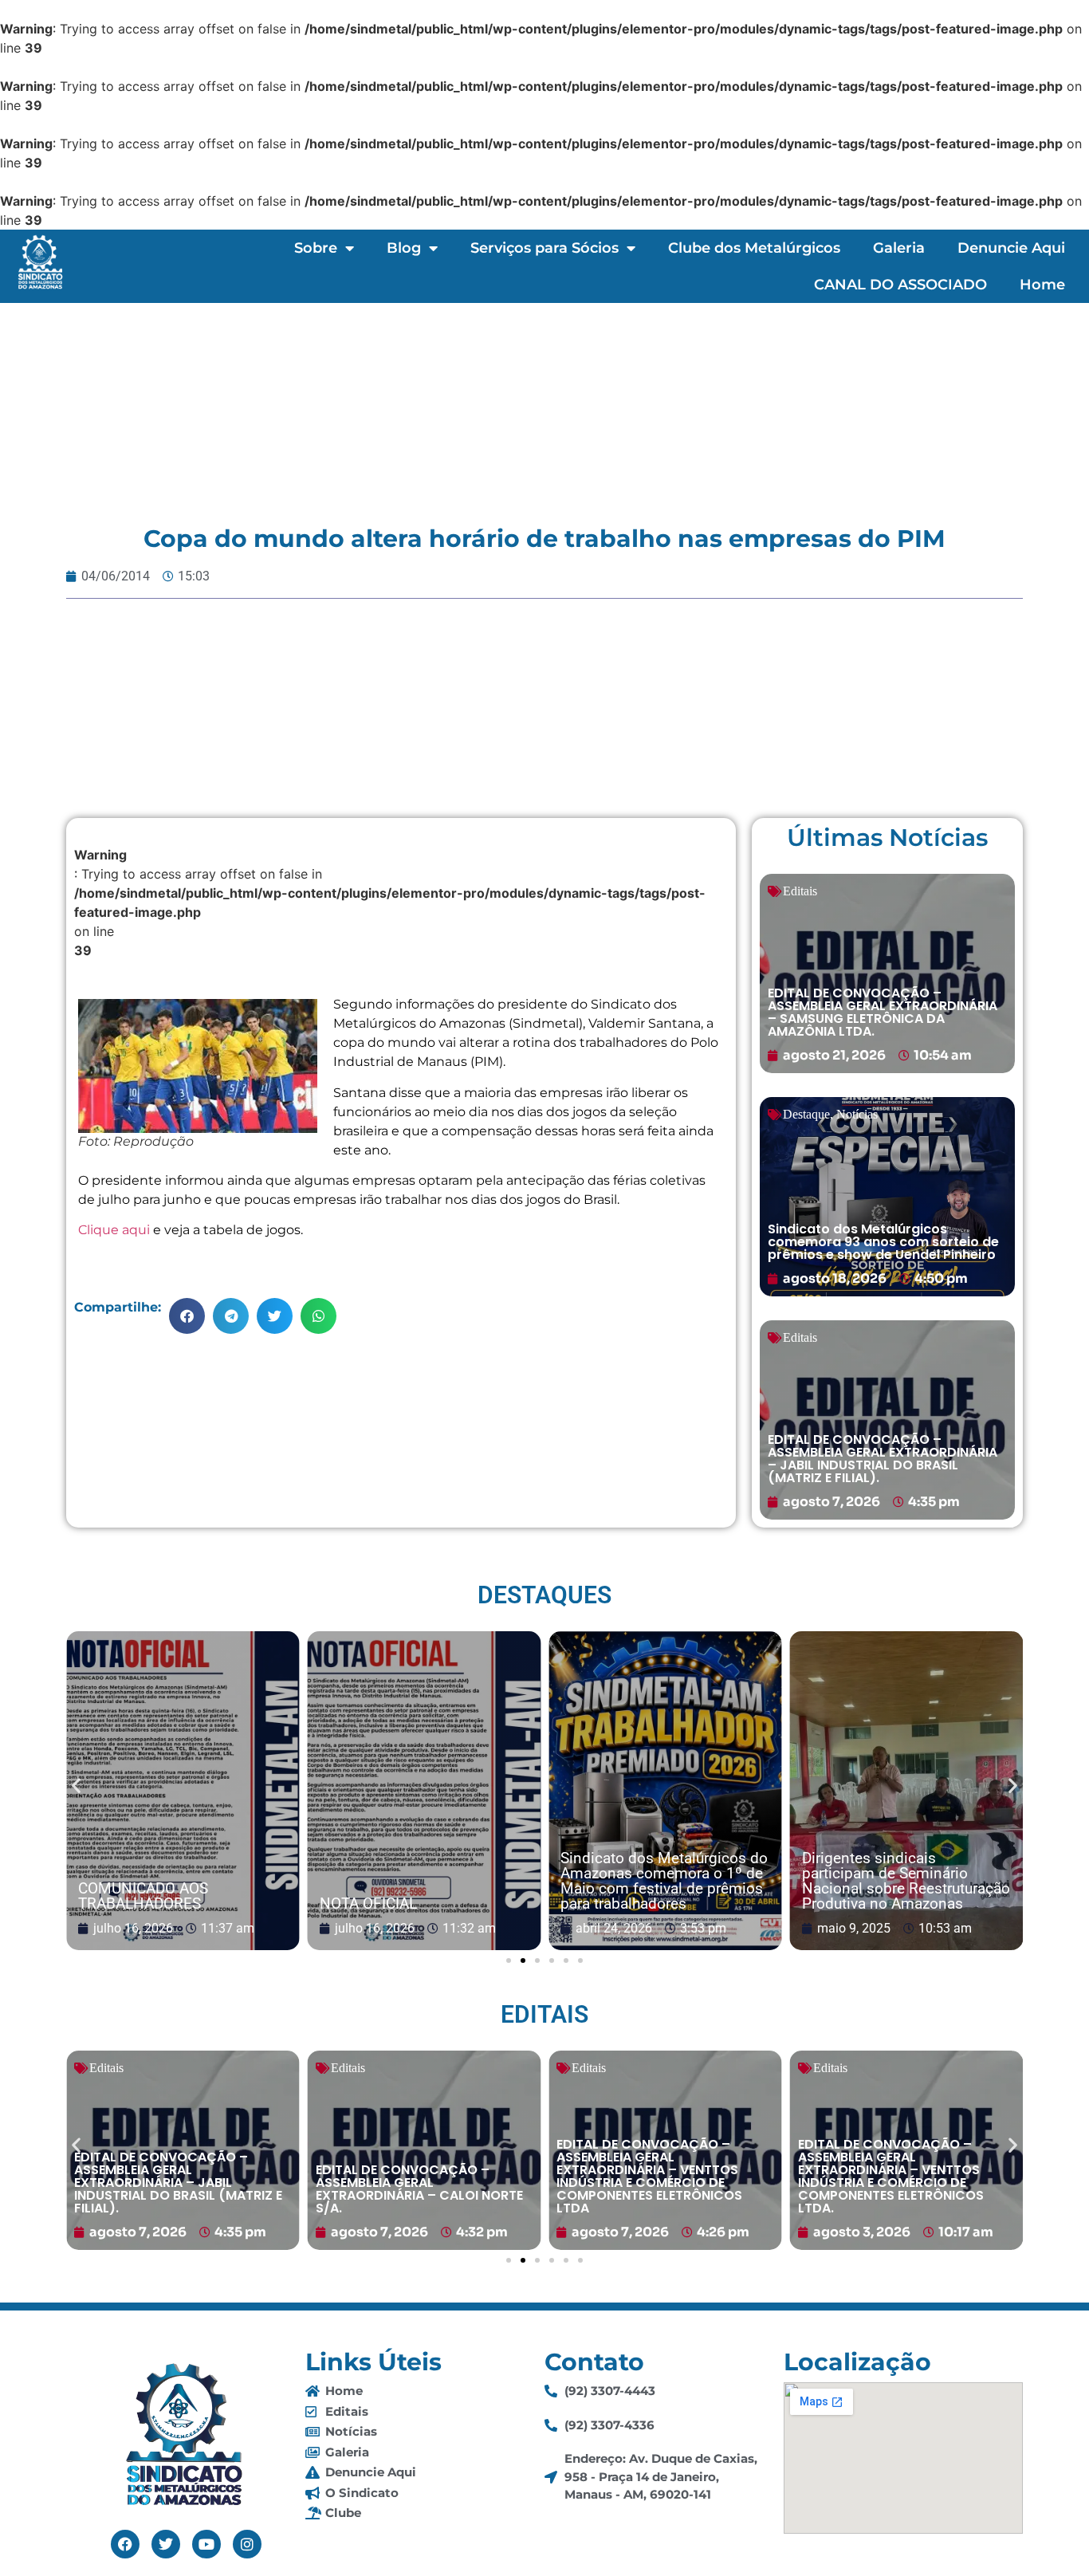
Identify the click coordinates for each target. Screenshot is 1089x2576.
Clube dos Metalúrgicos (754, 248)
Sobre (316, 248)
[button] (187, 1316)
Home (1042, 285)
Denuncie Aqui (1011, 248)
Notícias (857, 1114)
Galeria (899, 248)
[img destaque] (887, 973)
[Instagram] (247, 2544)
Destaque (806, 1114)
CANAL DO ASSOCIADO (900, 285)
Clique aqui (114, 1230)
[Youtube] (206, 2544)
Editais (800, 891)
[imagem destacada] (183, 1791)
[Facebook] (125, 2544)
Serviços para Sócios (544, 248)
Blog (404, 248)
